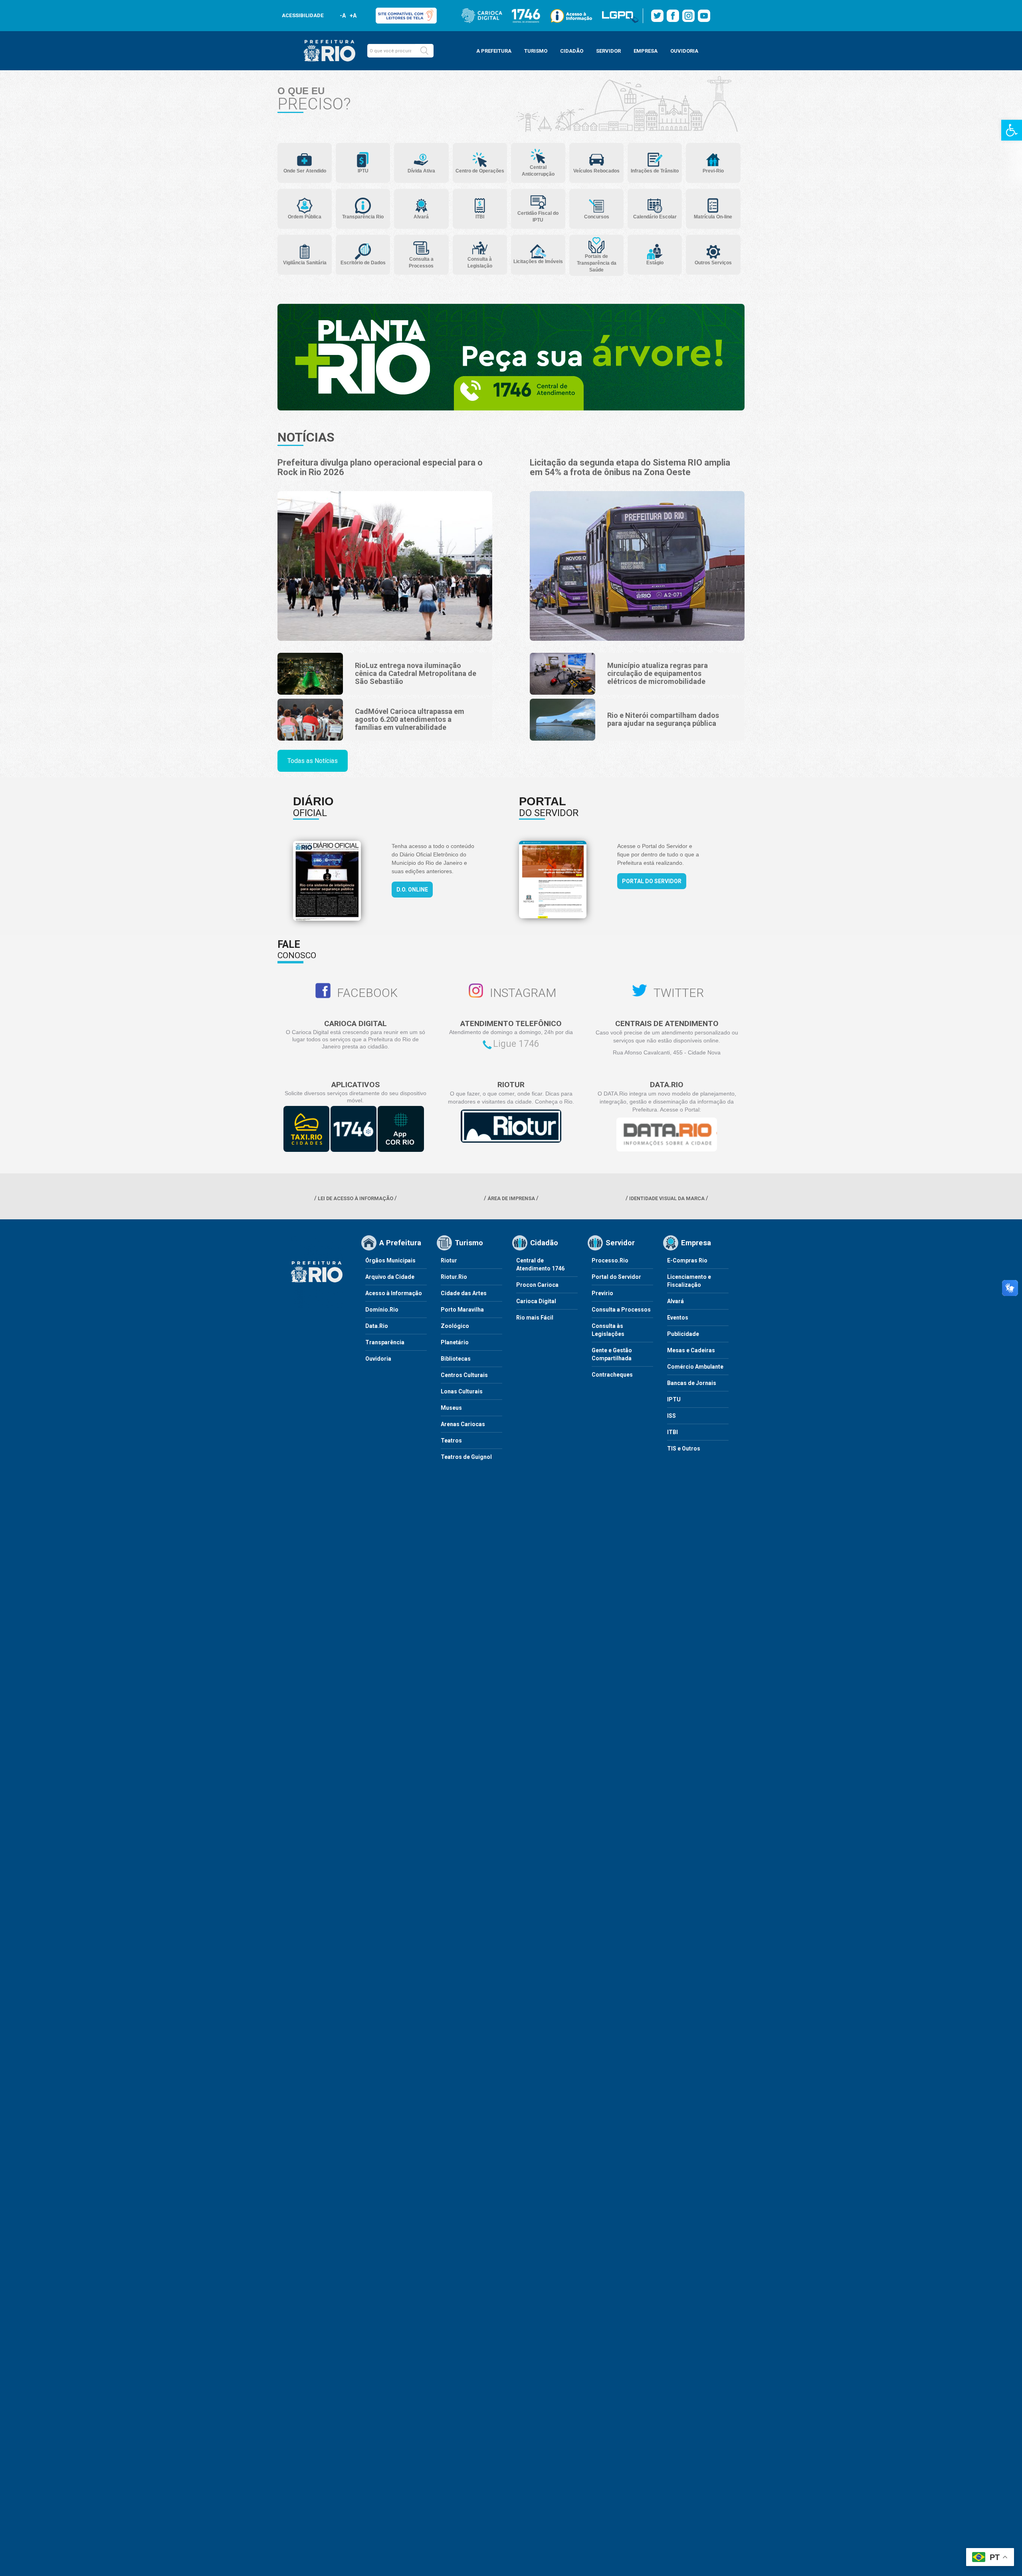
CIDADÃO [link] (572, 51)
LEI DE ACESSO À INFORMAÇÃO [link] (356, 1198)
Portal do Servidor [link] (652, 881)
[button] (424, 51)
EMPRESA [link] (646, 51)
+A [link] (353, 16)
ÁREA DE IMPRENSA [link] (511, 1198)
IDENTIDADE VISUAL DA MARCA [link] (667, 1198)
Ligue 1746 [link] (516, 1044)
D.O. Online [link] (412, 890)
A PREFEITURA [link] (494, 51)
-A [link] (343, 16)
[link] (1012, 130)
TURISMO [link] (536, 51)
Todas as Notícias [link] (313, 761)
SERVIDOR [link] (608, 51)
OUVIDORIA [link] (684, 51)
